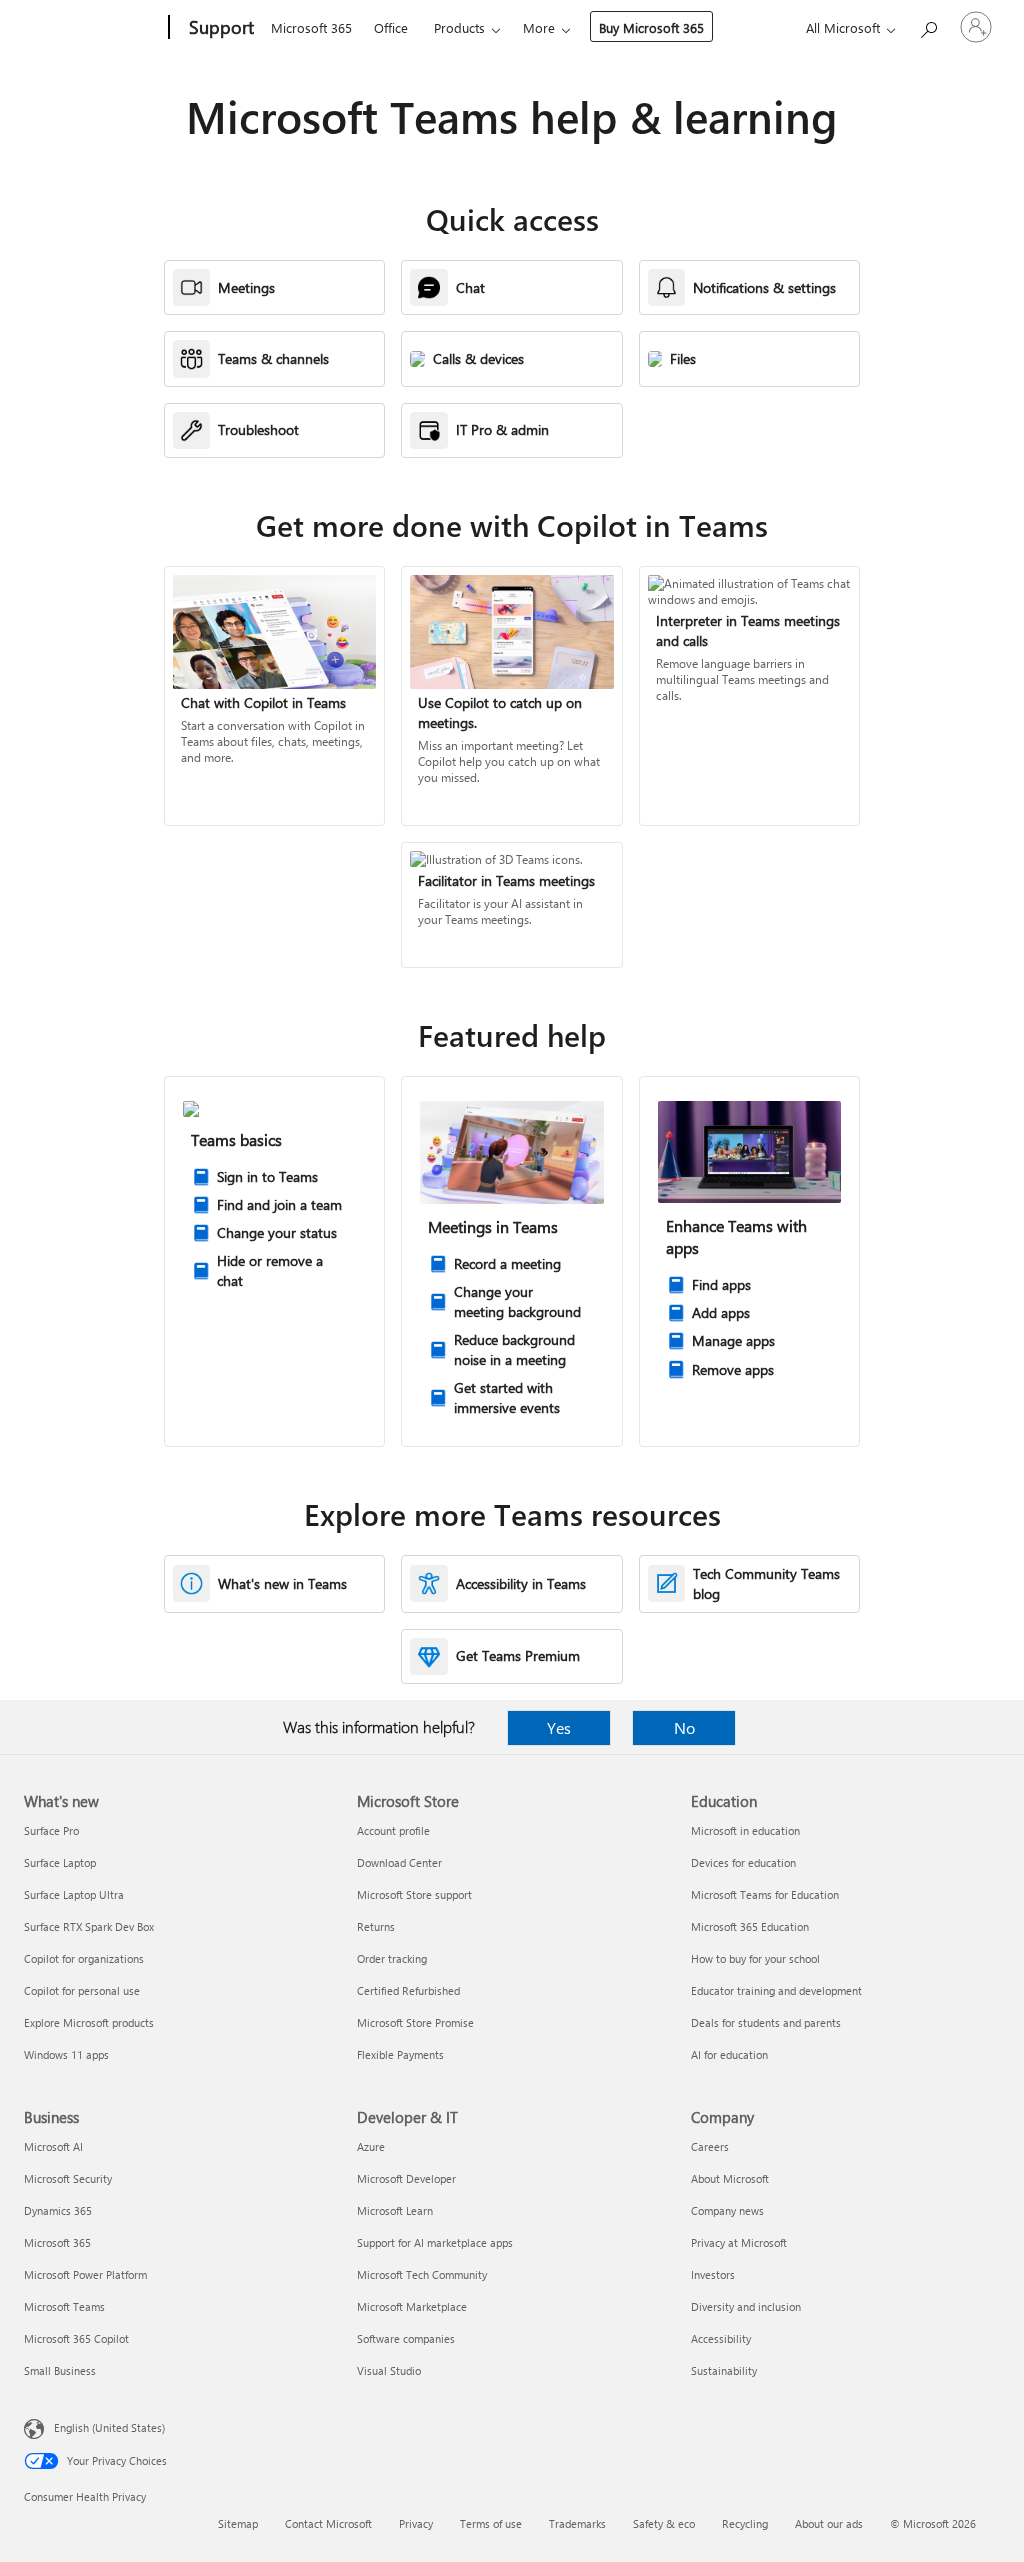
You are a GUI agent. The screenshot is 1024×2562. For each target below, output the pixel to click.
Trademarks (577, 2523)
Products (459, 27)
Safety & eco (664, 2523)
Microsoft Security (68, 2178)
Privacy (416, 2523)
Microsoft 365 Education (750, 1926)
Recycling (745, 2523)
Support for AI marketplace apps (435, 2242)
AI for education (729, 2054)
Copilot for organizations (84, 1958)
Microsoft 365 (311, 27)
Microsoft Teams (64, 2306)
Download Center (399, 1862)
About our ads (829, 2523)
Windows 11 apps (66, 2054)
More (539, 27)
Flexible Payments (400, 2054)
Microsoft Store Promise (415, 2022)
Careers (710, 2146)
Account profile (393, 1830)
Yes (559, 1727)
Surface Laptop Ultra (74, 1894)
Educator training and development (776, 1990)
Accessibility (721, 2338)
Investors (713, 2274)
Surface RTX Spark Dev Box (89, 1926)
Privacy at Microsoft (739, 2242)
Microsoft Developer (406, 2178)
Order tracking (392, 1958)
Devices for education (743, 1862)
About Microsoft (730, 2178)
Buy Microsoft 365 (651, 27)
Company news (727, 2210)
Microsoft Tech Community (422, 2274)
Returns (376, 1926)
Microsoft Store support (414, 1894)
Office (391, 27)
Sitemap (238, 2523)
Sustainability (724, 2370)
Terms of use (491, 2523)
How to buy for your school (755, 1958)
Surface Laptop (60, 1862)
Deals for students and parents (766, 2022)
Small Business (60, 2370)
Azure (371, 2146)
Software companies (406, 2338)
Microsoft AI (53, 2146)
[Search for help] (928, 25)
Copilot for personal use (82, 1990)
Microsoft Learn (395, 2210)
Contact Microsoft (328, 2523)
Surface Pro (51, 1830)
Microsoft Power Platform (85, 2274)
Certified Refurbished (408, 1990)
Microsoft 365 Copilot (76, 2338)
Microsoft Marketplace (412, 2306)
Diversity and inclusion (746, 2306)
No (684, 1727)
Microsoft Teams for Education (765, 1894)
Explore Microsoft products (89, 2022)
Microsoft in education (745, 1830)
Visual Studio (389, 2370)
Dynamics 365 (58, 2210)
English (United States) (109, 2427)
